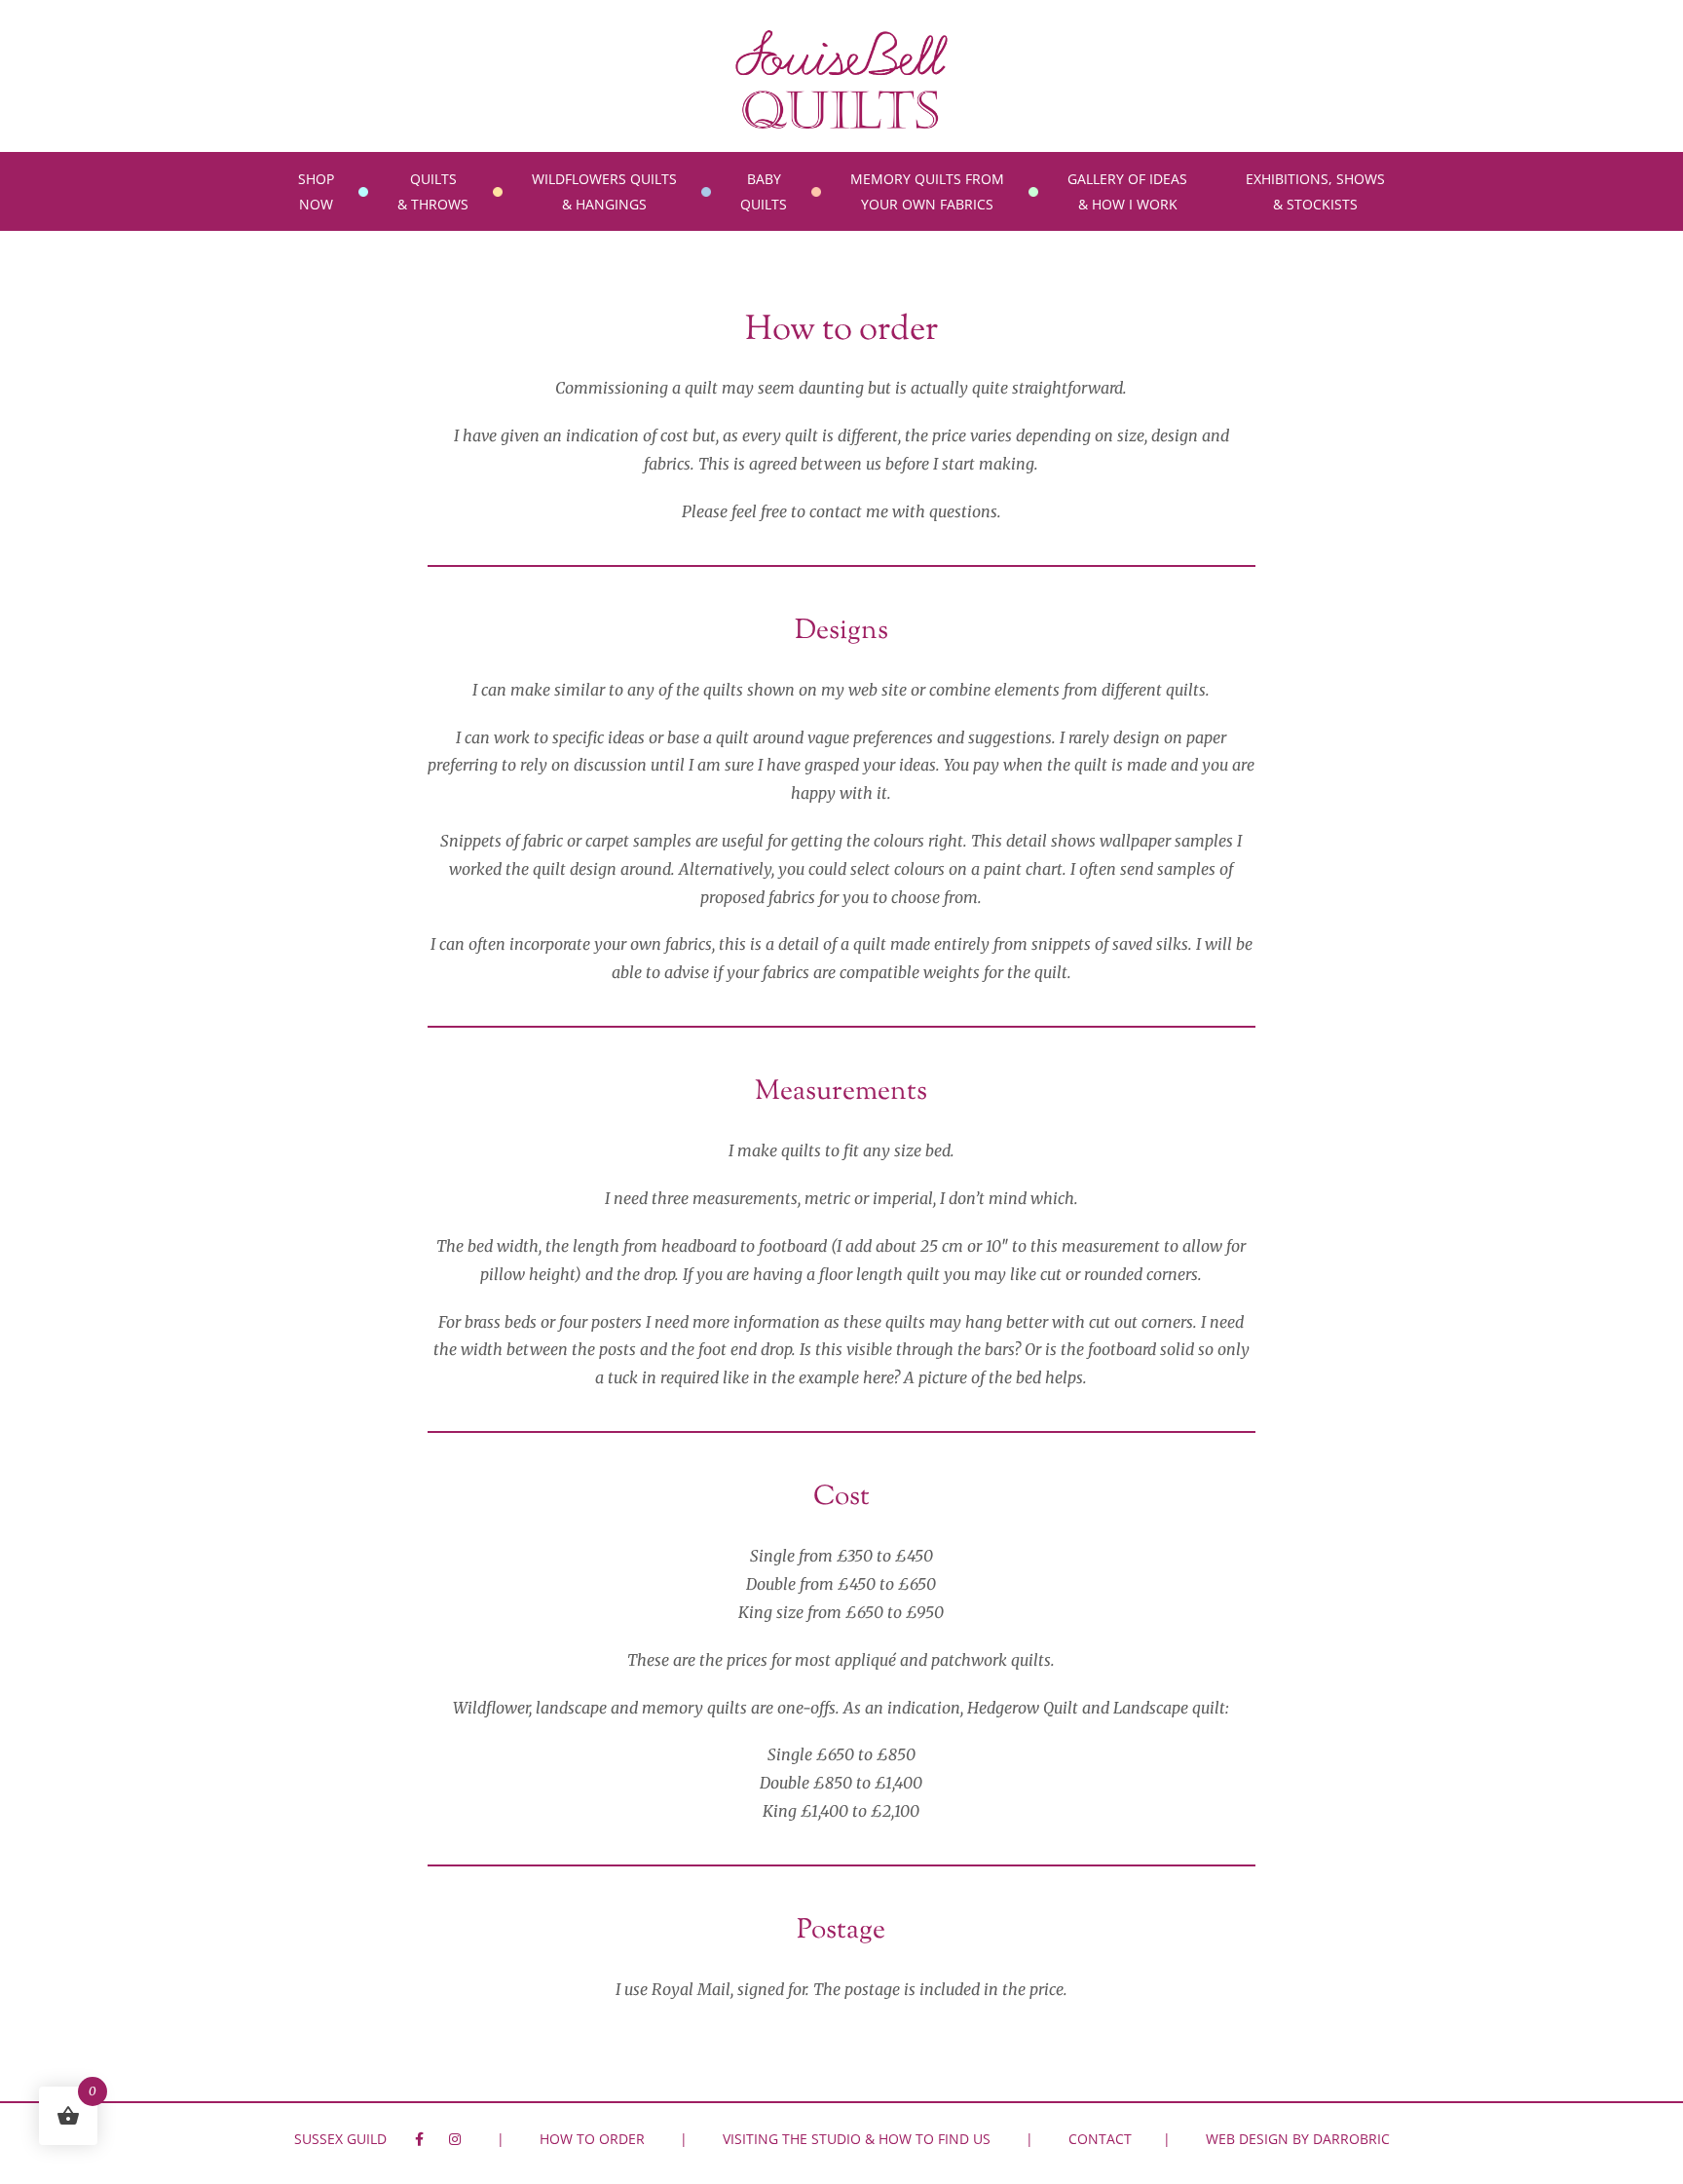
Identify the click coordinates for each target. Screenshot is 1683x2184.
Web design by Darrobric (1298, 2139)
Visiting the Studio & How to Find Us (857, 2139)
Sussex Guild (340, 2139)
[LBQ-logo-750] (841, 37)
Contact (1100, 2139)
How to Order (592, 2139)
